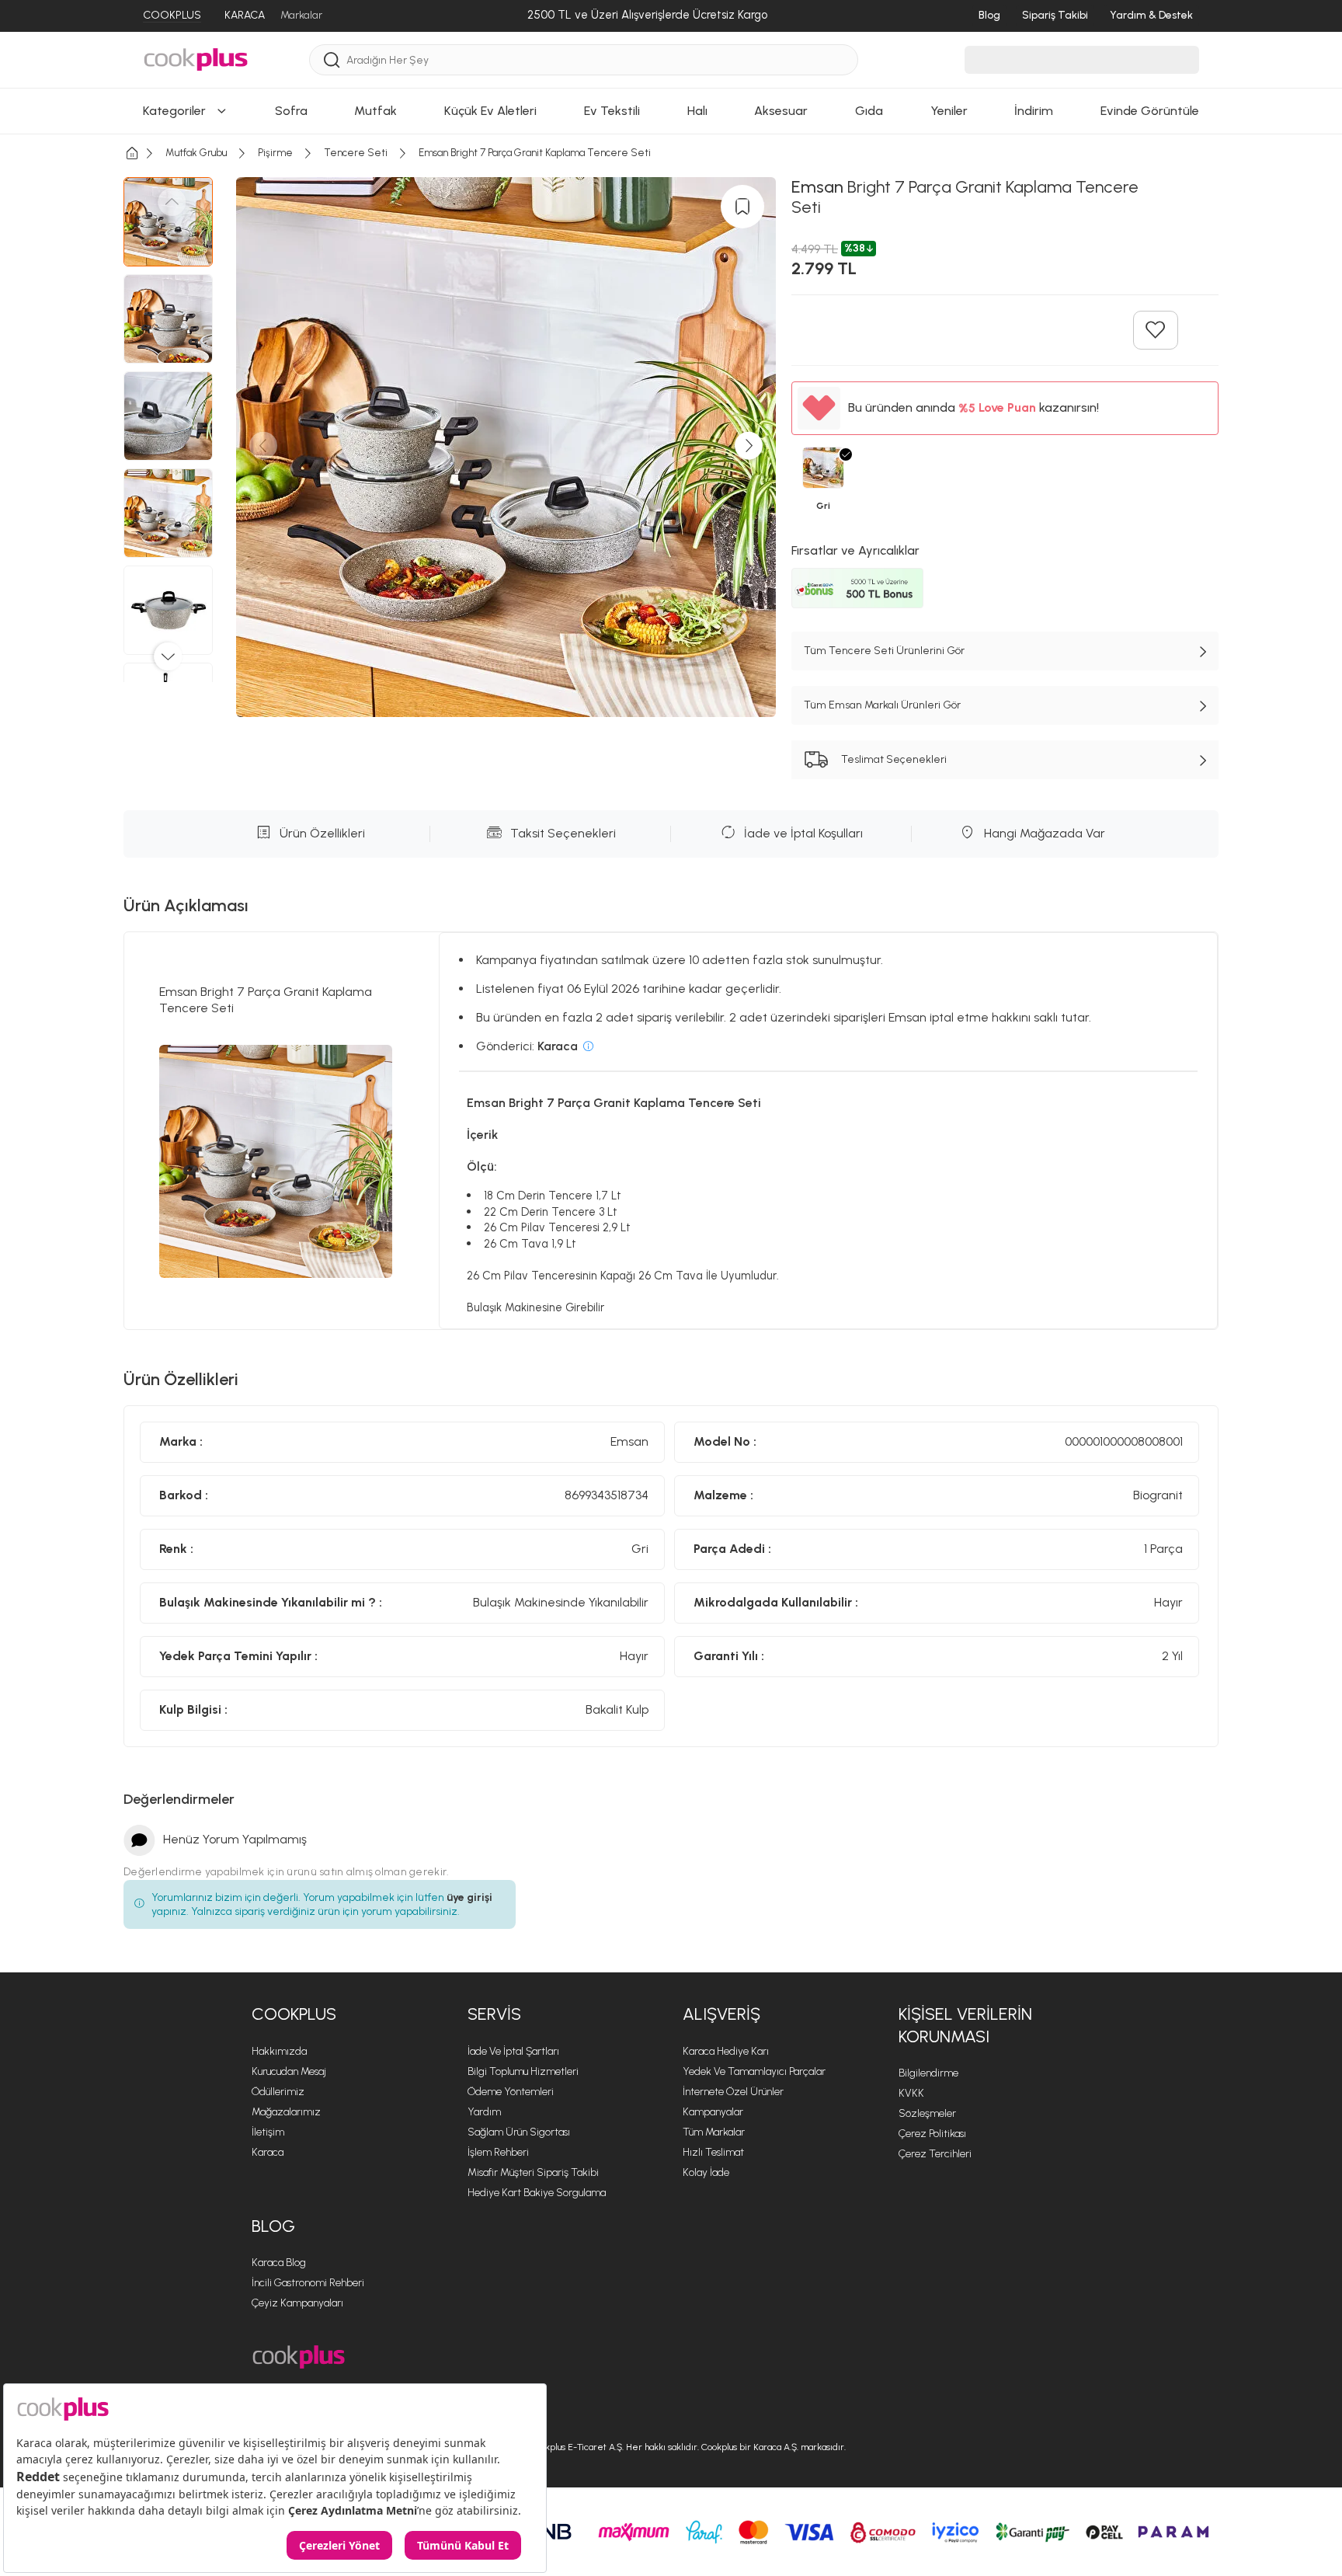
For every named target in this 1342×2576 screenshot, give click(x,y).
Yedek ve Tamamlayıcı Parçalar (754, 2071)
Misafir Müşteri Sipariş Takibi (533, 2172)
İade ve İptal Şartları (513, 2051)
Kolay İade (706, 2172)
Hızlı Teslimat (713, 2152)
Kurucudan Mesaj (289, 2071)
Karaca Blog (279, 2263)
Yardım (484, 2112)
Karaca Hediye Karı (726, 2051)
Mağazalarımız (286, 2112)
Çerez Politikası (932, 2134)
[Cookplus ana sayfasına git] (299, 2357)
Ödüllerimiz (278, 2092)
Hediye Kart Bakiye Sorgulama (537, 2193)
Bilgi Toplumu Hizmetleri (523, 2071)
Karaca (268, 2152)
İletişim (268, 2132)
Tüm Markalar (714, 2132)
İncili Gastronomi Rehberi (308, 2283)
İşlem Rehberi (498, 2152)
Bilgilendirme (928, 2073)
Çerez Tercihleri (935, 2154)
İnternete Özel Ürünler (733, 2092)
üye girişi (469, 1897)
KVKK (911, 2093)
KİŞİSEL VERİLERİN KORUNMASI (965, 2025)
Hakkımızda (279, 2051)
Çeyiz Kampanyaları (297, 2303)
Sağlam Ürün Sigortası (519, 2132)
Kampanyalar (713, 2112)
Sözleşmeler (927, 2113)
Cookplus (294, 2014)
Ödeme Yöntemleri (511, 2092)
